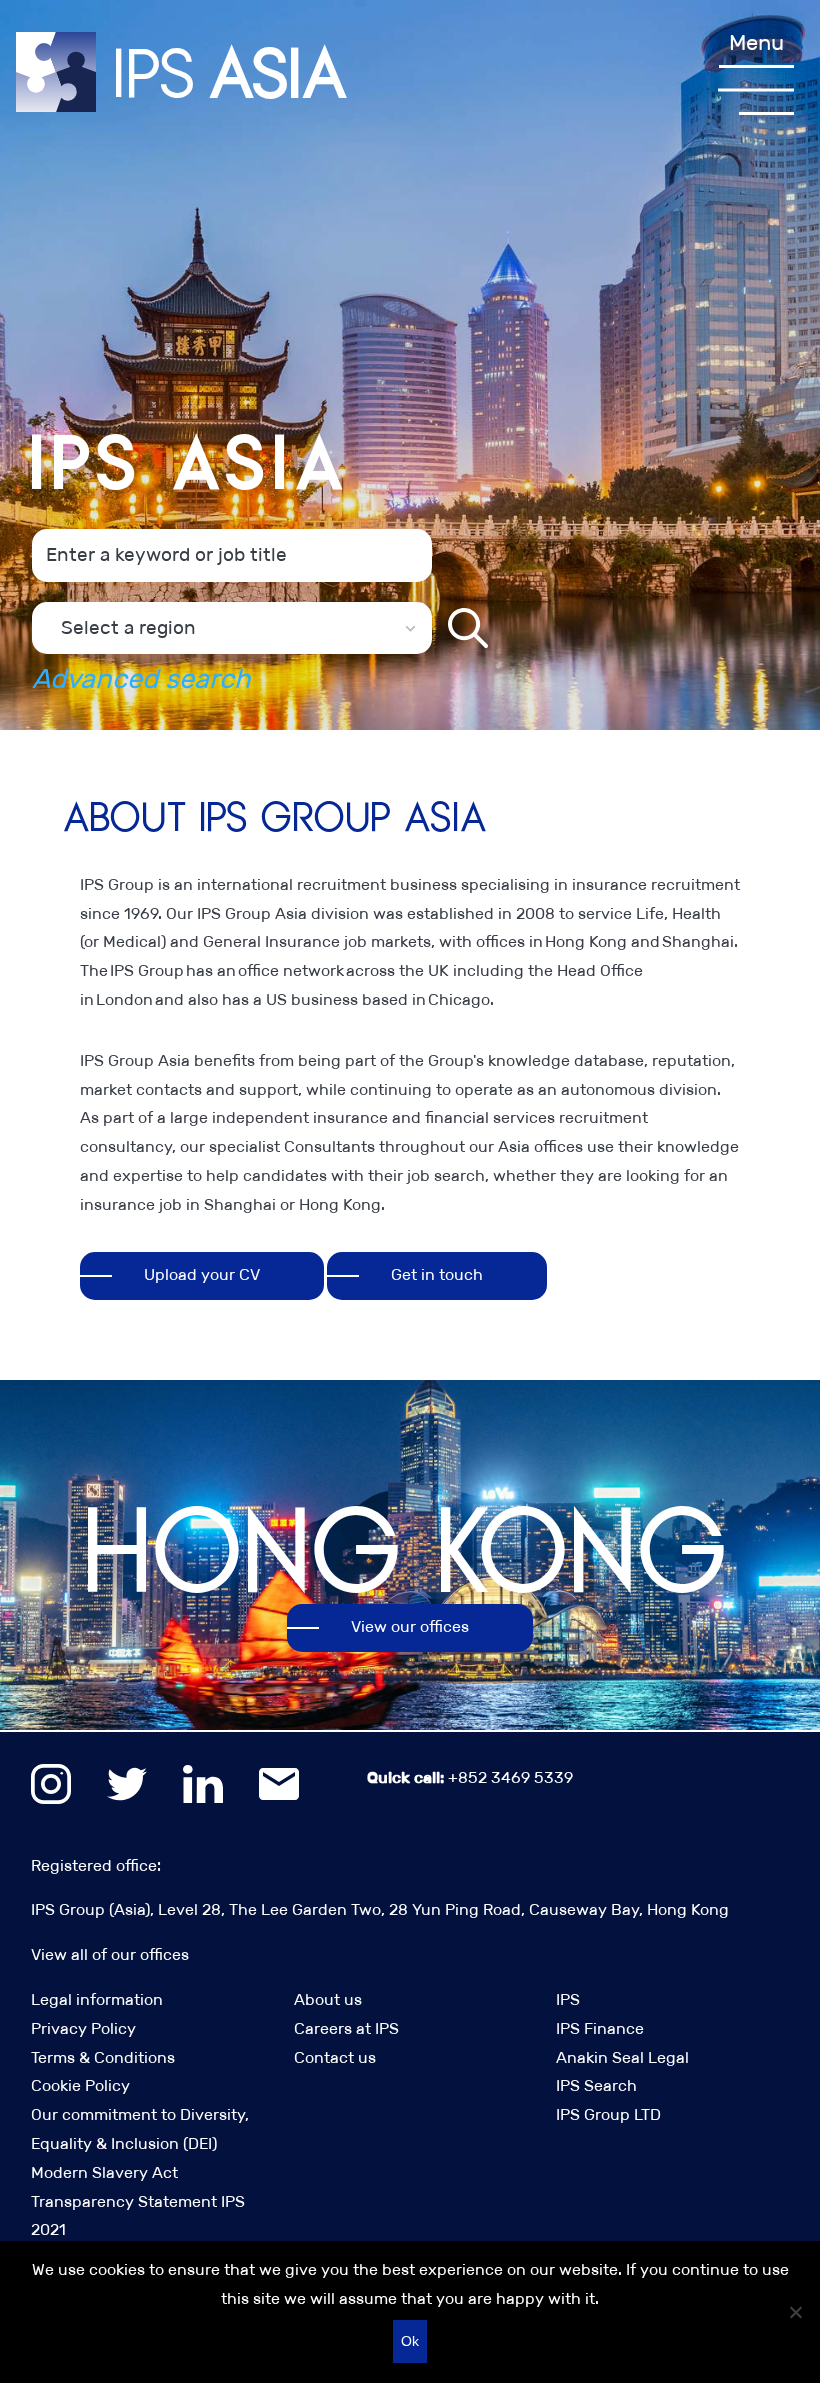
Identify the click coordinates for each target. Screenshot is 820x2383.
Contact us (335, 2057)
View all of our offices (110, 1954)
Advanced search (141, 679)
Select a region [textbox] (128, 628)
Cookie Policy (80, 2085)
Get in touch (437, 1274)
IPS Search (596, 2085)
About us (328, 1999)
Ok (410, 2341)
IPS (568, 1999)
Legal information (97, 1999)
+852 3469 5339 (470, 1777)
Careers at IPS (346, 2028)
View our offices (410, 1626)
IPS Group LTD (608, 2114)
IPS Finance (600, 2028)
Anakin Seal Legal (622, 2057)
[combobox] (232, 628)
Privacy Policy (83, 2028)
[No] (795, 2312)
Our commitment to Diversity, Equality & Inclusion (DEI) (140, 2129)
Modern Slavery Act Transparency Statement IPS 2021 (138, 2201)
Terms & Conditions (103, 2057)
